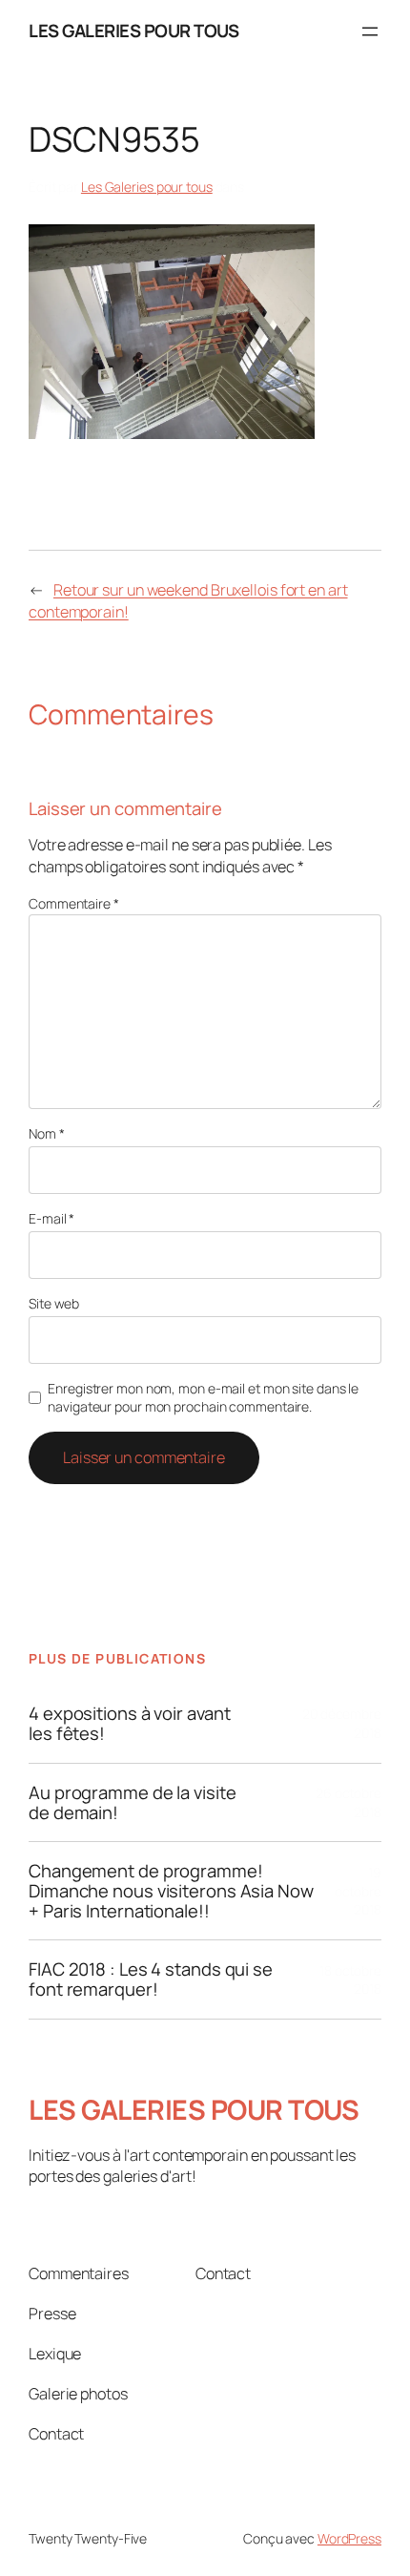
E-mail (51, 1218)
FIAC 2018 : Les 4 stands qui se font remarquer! (151, 1979)
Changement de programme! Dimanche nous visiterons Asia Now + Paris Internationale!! (171, 1891)
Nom (47, 1133)
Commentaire (74, 903)
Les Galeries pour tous (147, 187)
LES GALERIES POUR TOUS (133, 31)
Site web (54, 1303)
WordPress (349, 2538)
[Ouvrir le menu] (370, 31)
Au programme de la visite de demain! (133, 1802)
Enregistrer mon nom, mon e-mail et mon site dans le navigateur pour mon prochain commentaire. (203, 1398)
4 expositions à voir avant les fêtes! (129, 1723)
